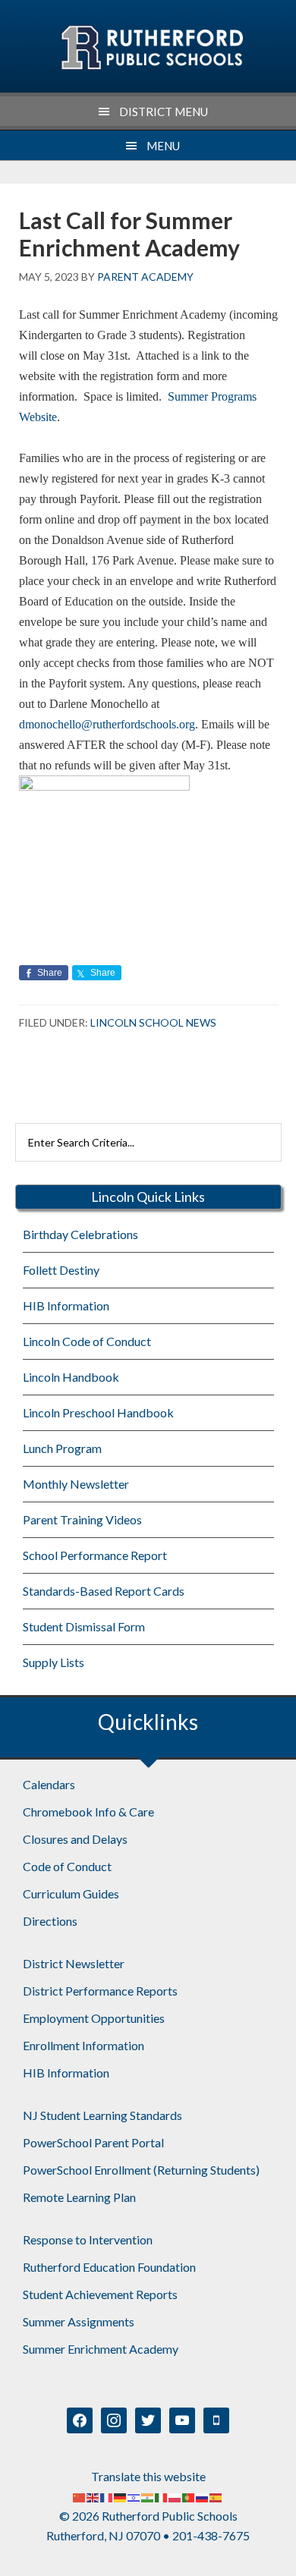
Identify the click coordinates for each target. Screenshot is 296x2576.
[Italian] (162, 2496)
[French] (107, 2496)
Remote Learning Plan (79, 2197)
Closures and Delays (75, 1839)
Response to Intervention (88, 2239)
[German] (121, 2496)
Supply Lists (54, 1662)
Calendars (49, 1784)
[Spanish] (216, 2496)
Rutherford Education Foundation (109, 2267)
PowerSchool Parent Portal (93, 2142)
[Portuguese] (189, 2496)
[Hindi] (148, 2496)
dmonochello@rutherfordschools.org (107, 724)
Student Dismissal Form (84, 1626)
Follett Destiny (61, 1270)
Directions (50, 1921)
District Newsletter (74, 1963)
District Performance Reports (100, 1991)
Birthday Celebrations (80, 1234)
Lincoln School (151, 48)
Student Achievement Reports (100, 2294)
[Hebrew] (134, 2496)
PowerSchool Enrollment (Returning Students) (141, 2170)
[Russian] (203, 2496)
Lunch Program (62, 1448)
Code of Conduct (67, 1866)
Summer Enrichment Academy (101, 2349)
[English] (93, 2496)
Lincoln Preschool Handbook (98, 1412)
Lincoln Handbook (71, 1377)
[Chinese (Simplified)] (80, 2496)
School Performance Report (95, 1555)
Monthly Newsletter (76, 1484)
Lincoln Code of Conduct (87, 1341)
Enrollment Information (83, 2045)
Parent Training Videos (82, 1519)
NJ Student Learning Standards (102, 2115)
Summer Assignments (79, 2321)
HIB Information (66, 1305)
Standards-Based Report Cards (104, 1591)
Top (279, 2555)
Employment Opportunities (94, 2018)
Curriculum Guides (71, 1893)
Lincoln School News (153, 1022)
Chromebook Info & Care (88, 1812)
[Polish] (175, 2496)
